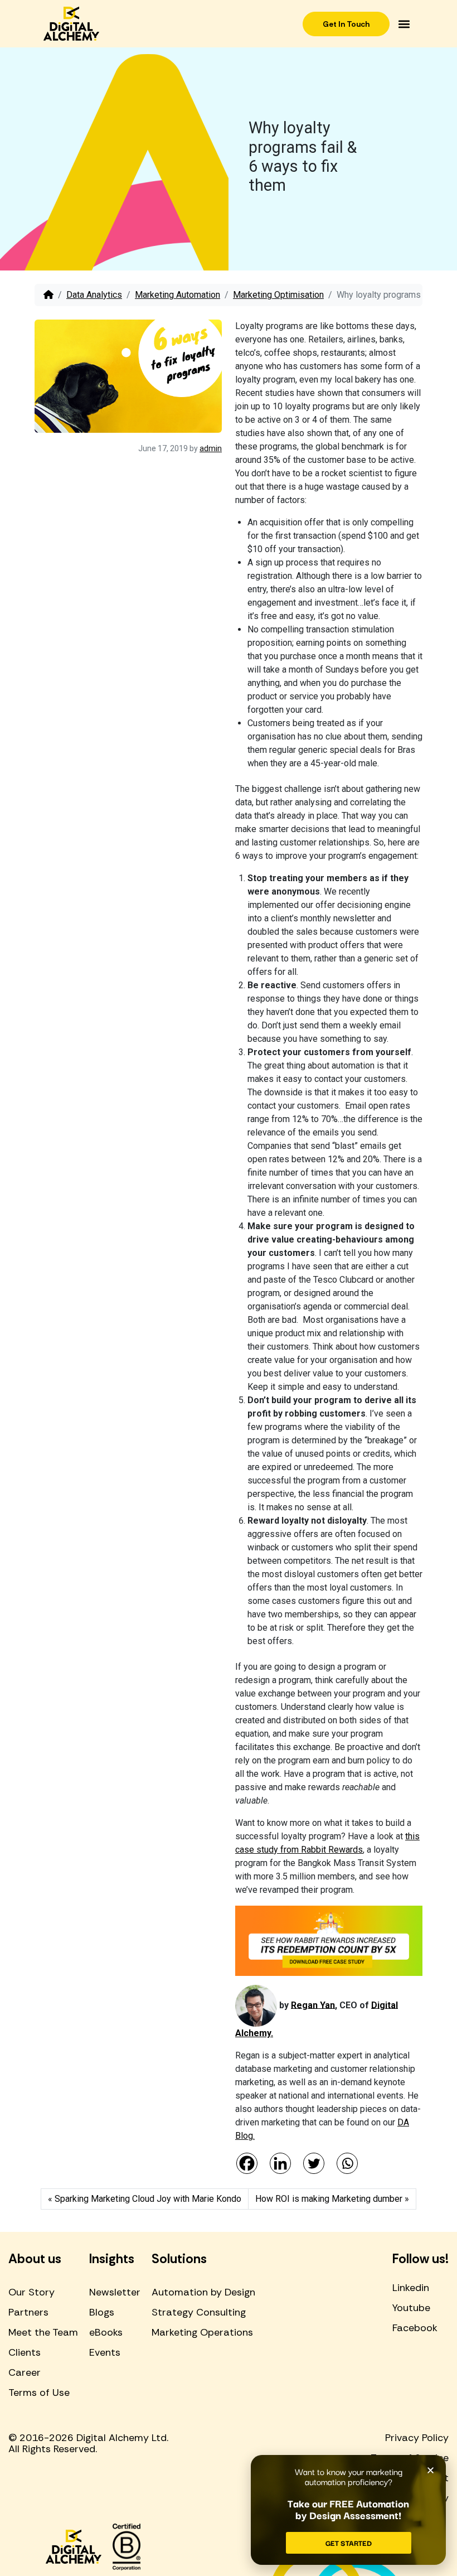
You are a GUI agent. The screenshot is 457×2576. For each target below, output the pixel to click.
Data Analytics (94, 295)
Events (105, 2352)
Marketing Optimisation (278, 295)
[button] (404, 24)
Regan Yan (313, 2005)
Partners (28, 2312)
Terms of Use (39, 2393)
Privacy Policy (417, 2438)
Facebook (415, 2328)
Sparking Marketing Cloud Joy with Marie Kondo (148, 2199)
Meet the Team (43, 2332)
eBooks (106, 2332)
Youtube (411, 2308)
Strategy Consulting (199, 2312)
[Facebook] (247, 2163)
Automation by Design (203, 2292)
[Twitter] (314, 2163)
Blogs (102, 2312)
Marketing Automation (178, 295)
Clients (25, 2352)
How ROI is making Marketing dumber (329, 2199)
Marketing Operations (202, 2332)
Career (25, 2372)
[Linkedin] (280, 2163)
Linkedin (411, 2288)
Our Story (31, 2292)
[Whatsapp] (347, 2163)
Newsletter (115, 2292)
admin (211, 448)
